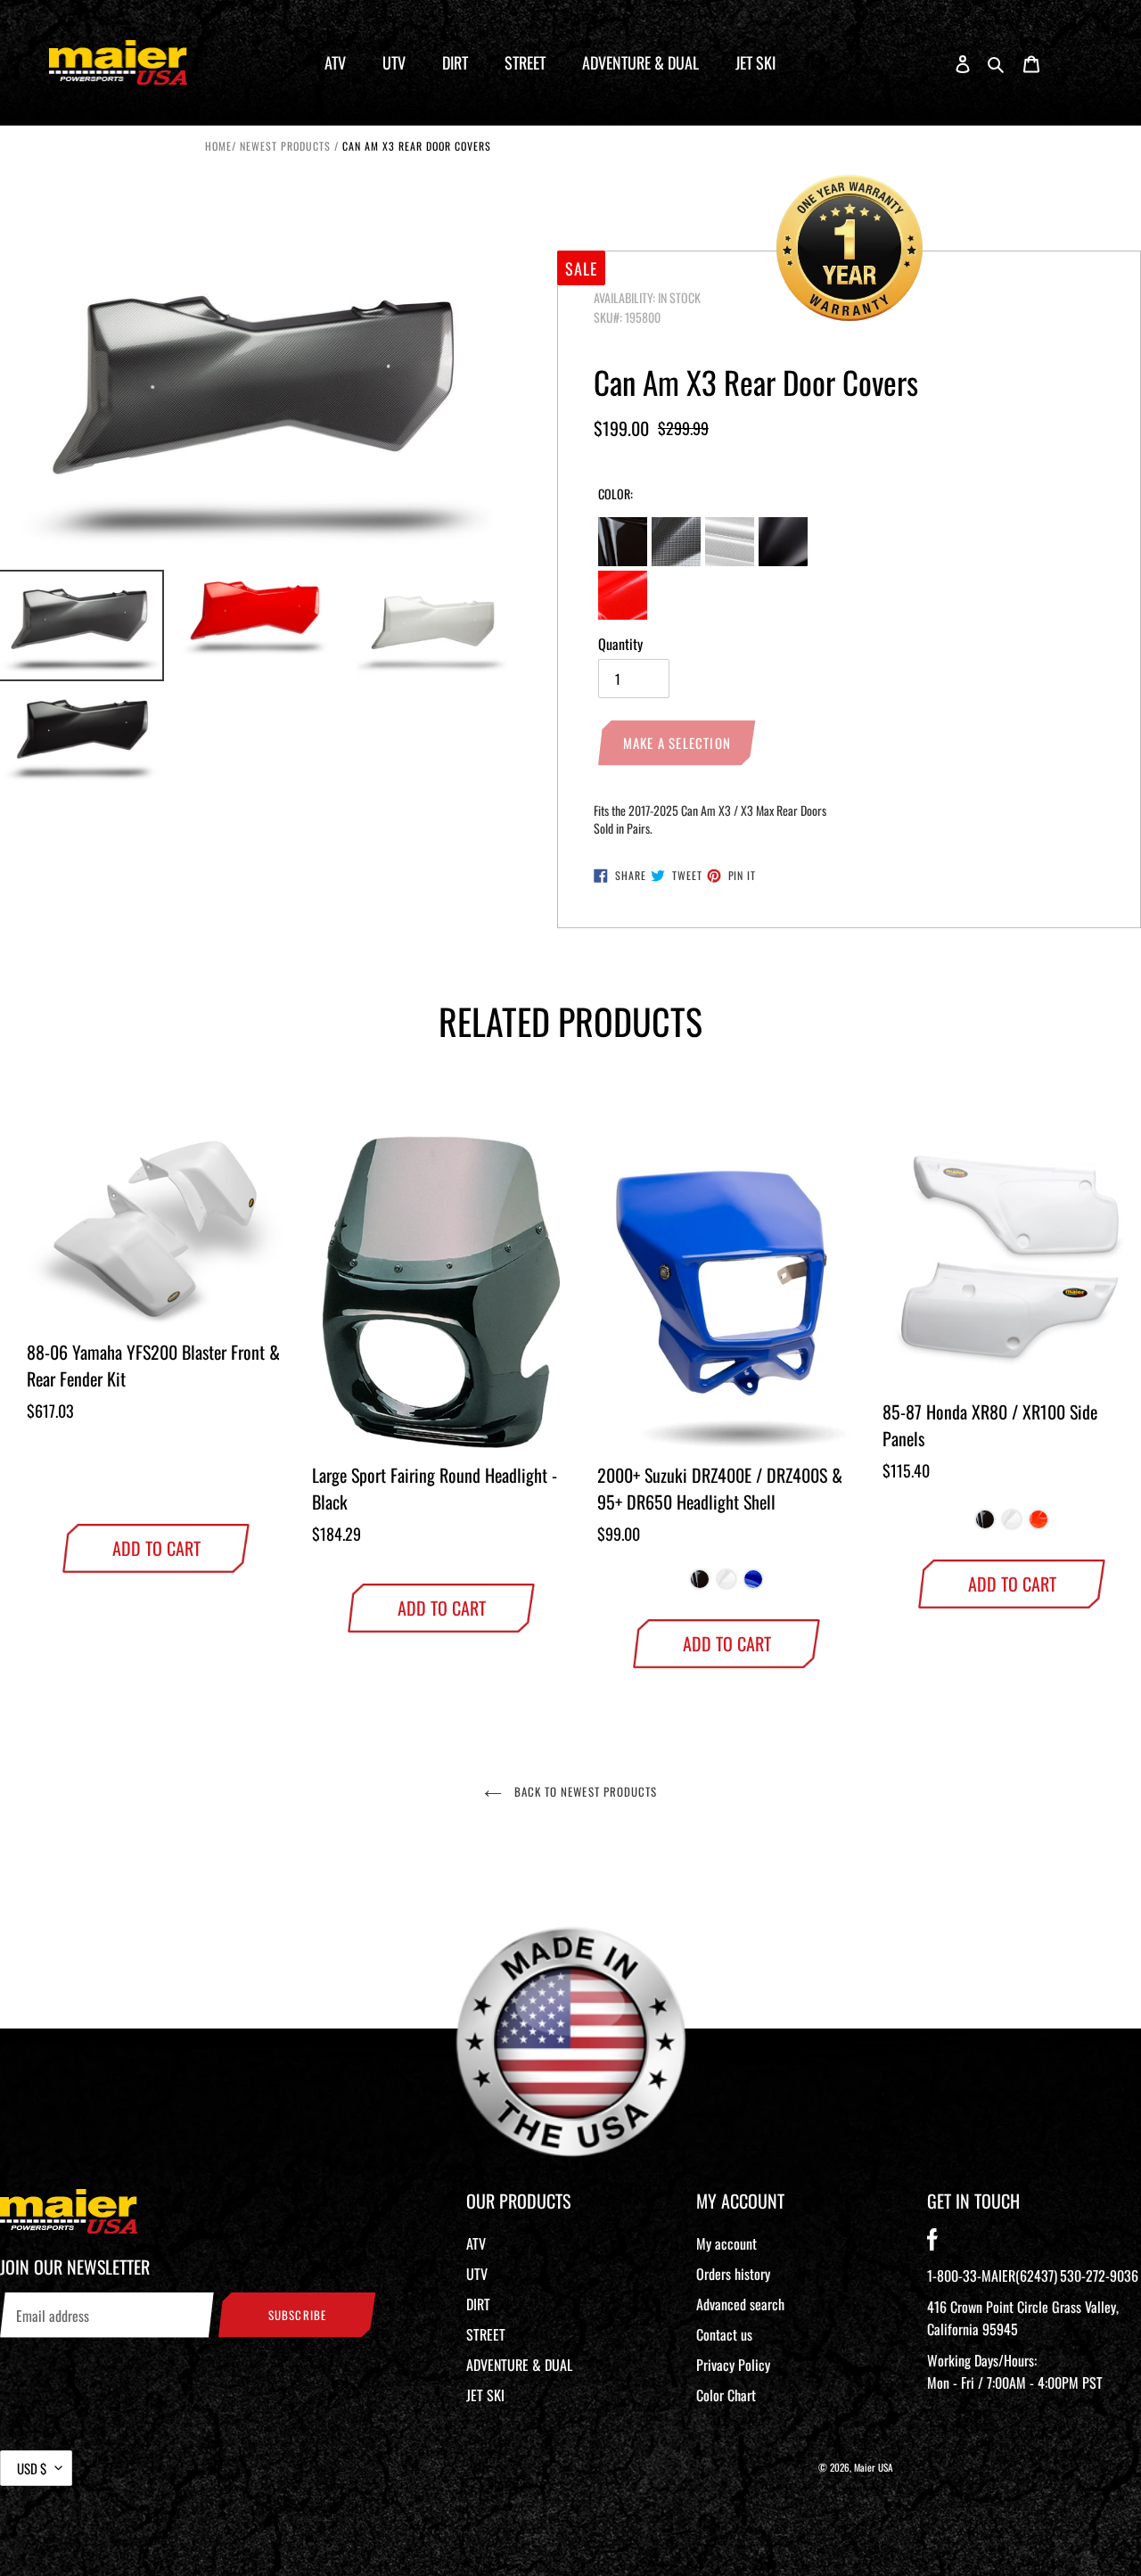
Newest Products (285, 146)
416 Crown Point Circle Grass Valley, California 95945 (1023, 2318)
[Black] (700, 1584)
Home (218, 146)
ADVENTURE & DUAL (519, 2365)
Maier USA (874, 2467)
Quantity (620, 644)
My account (726, 2243)
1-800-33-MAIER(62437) (992, 2276)
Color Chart (726, 2395)
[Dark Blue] (753, 1584)
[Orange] (1038, 1524)
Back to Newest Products (584, 1792)
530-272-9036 (1099, 2276)
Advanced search (740, 2304)
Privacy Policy (733, 2365)
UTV (477, 2274)
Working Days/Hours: (1015, 2371)
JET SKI (485, 2395)
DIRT (478, 2304)
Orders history (733, 2274)
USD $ (32, 2468)
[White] (726, 1584)
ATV (476, 2243)
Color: (616, 494)
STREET (486, 2334)
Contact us (724, 2334)
